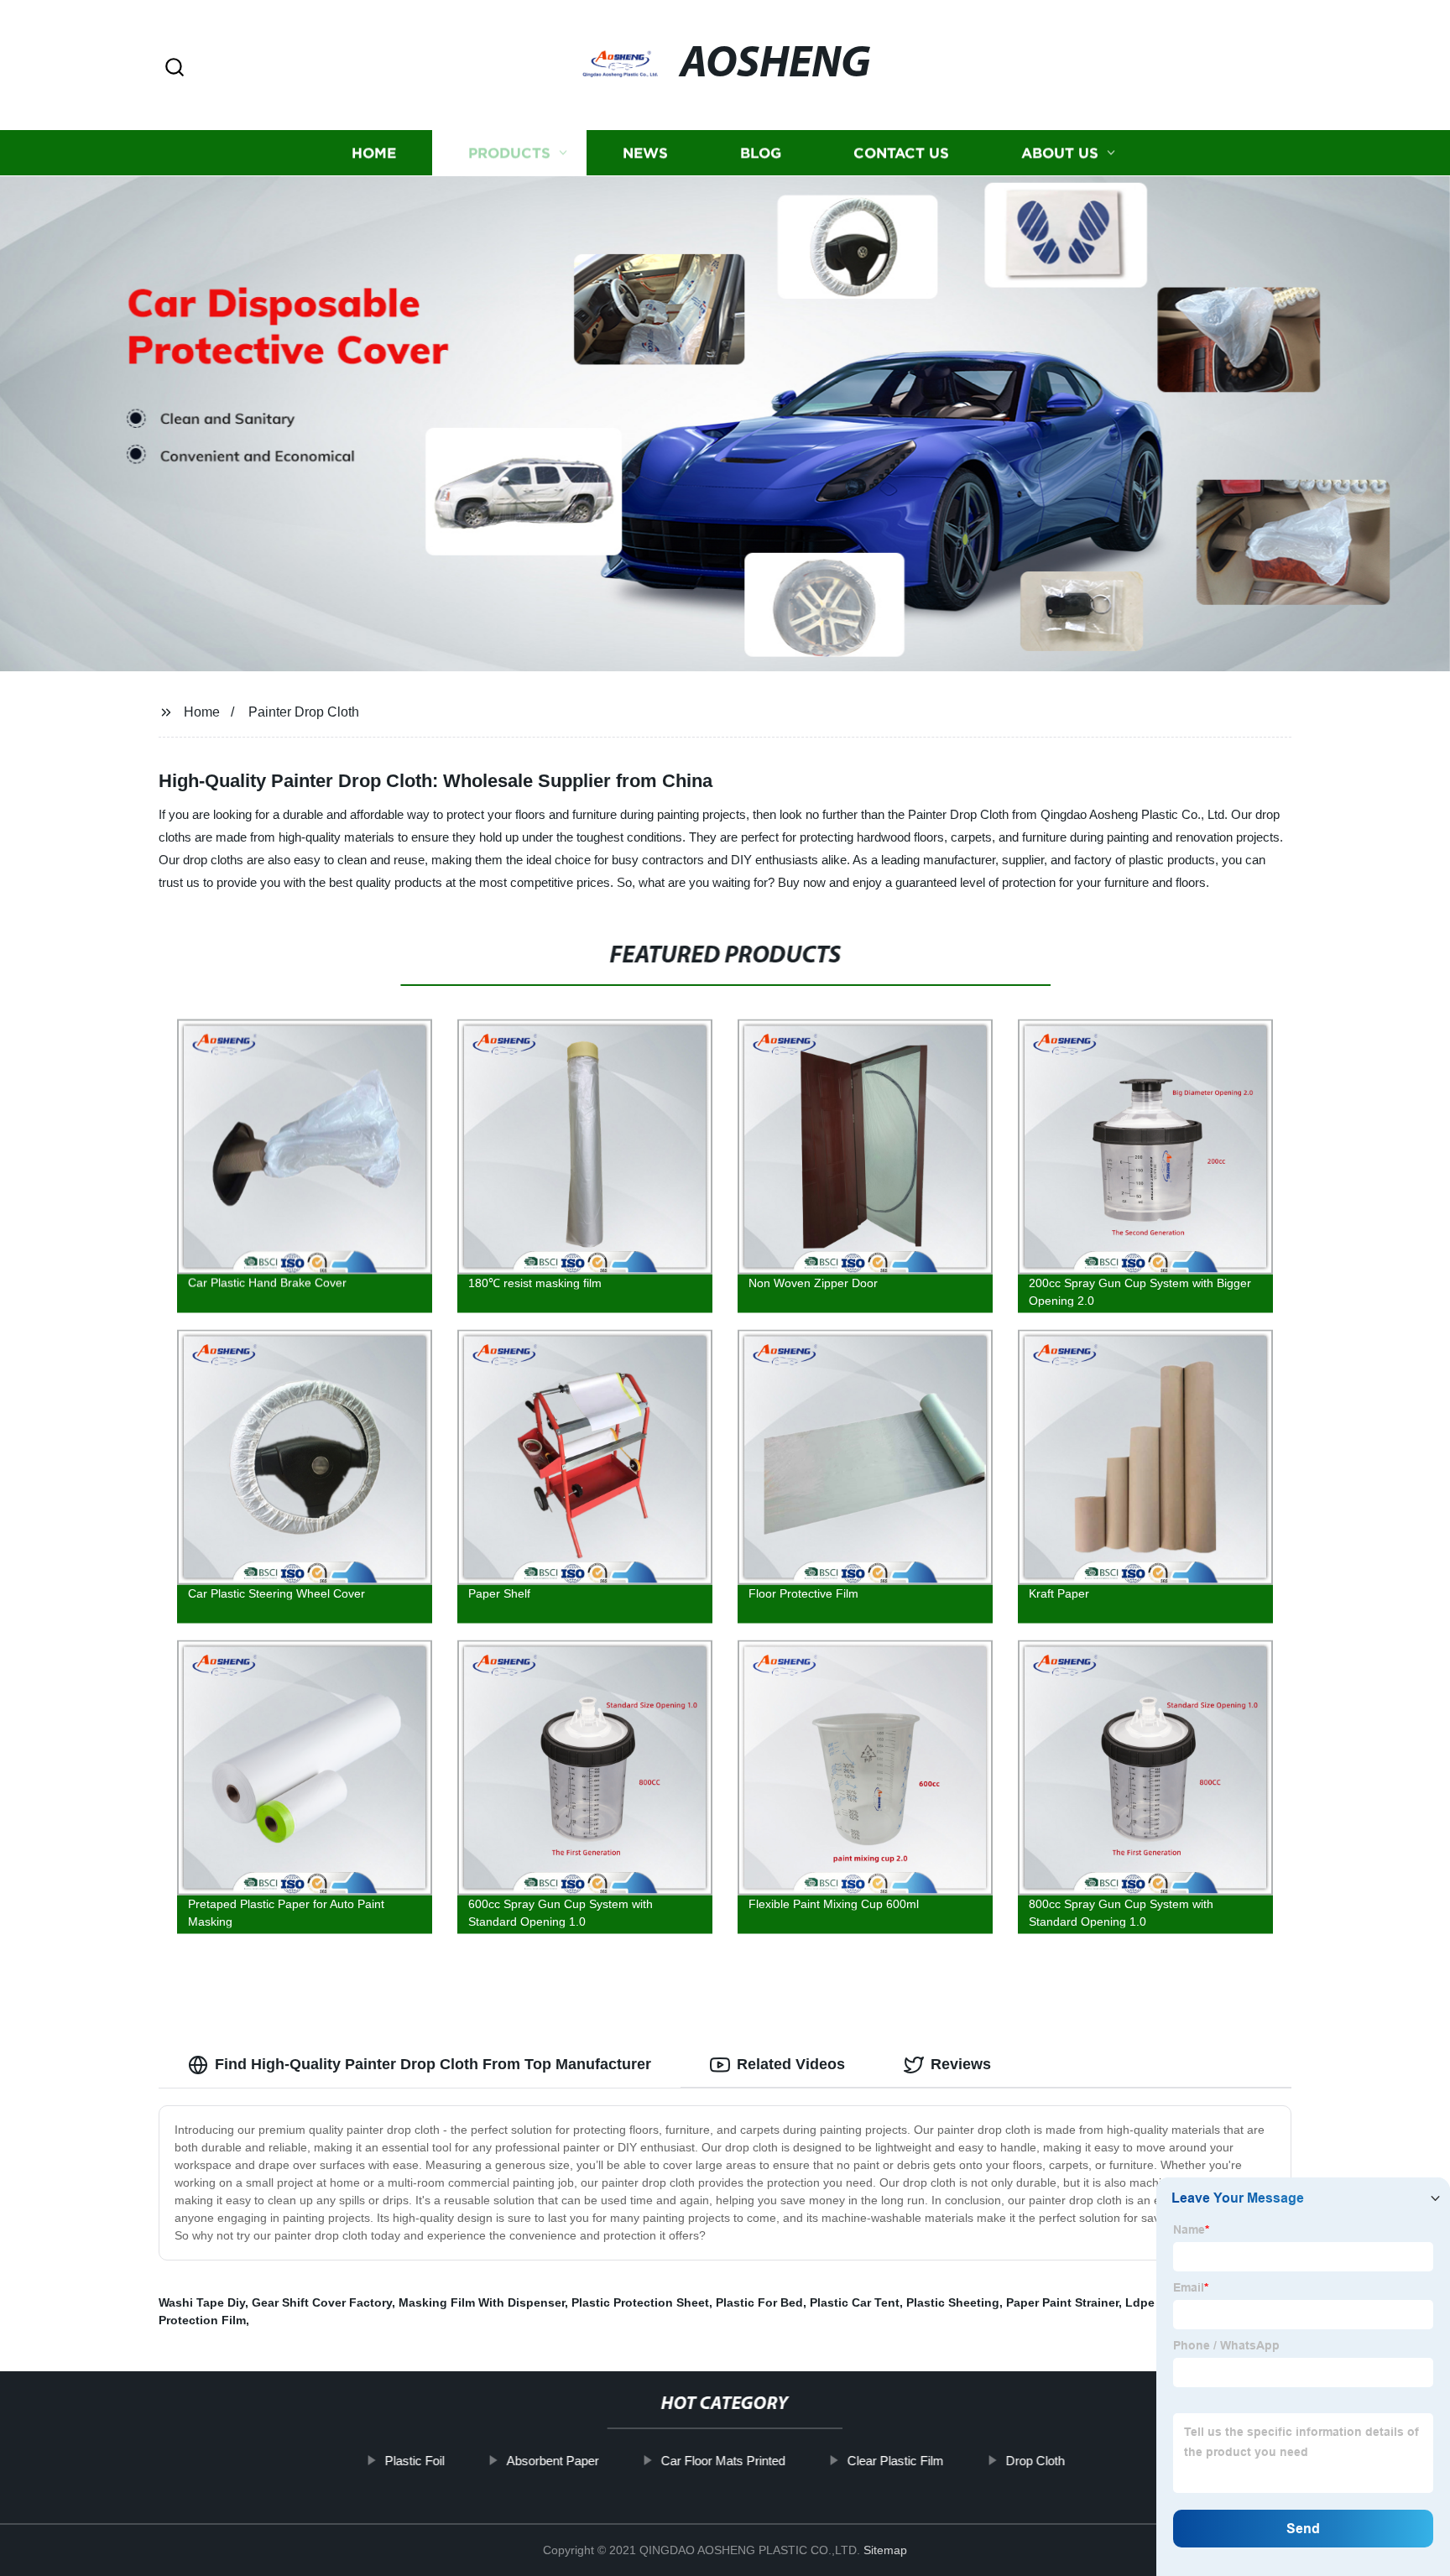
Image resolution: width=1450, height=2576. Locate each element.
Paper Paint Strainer (1062, 2302)
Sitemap (885, 2550)
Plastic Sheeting (953, 2302)
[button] (175, 68)
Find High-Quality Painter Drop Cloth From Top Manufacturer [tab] (433, 2064)
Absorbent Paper (553, 2461)
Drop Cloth (1035, 2461)
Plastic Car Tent (855, 2302)
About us (1060, 153)
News (645, 153)
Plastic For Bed (759, 2302)
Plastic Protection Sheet (640, 2302)
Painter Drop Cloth (304, 712)
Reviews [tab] (961, 2064)
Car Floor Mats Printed (723, 2461)
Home (374, 153)
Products (509, 153)
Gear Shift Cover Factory (322, 2302)
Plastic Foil (415, 2461)
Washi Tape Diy (202, 2302)
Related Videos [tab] (791, 2064)
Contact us (901, 153)
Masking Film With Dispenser (482, 2302)
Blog (761, 153)
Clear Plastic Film (896, 2461)
